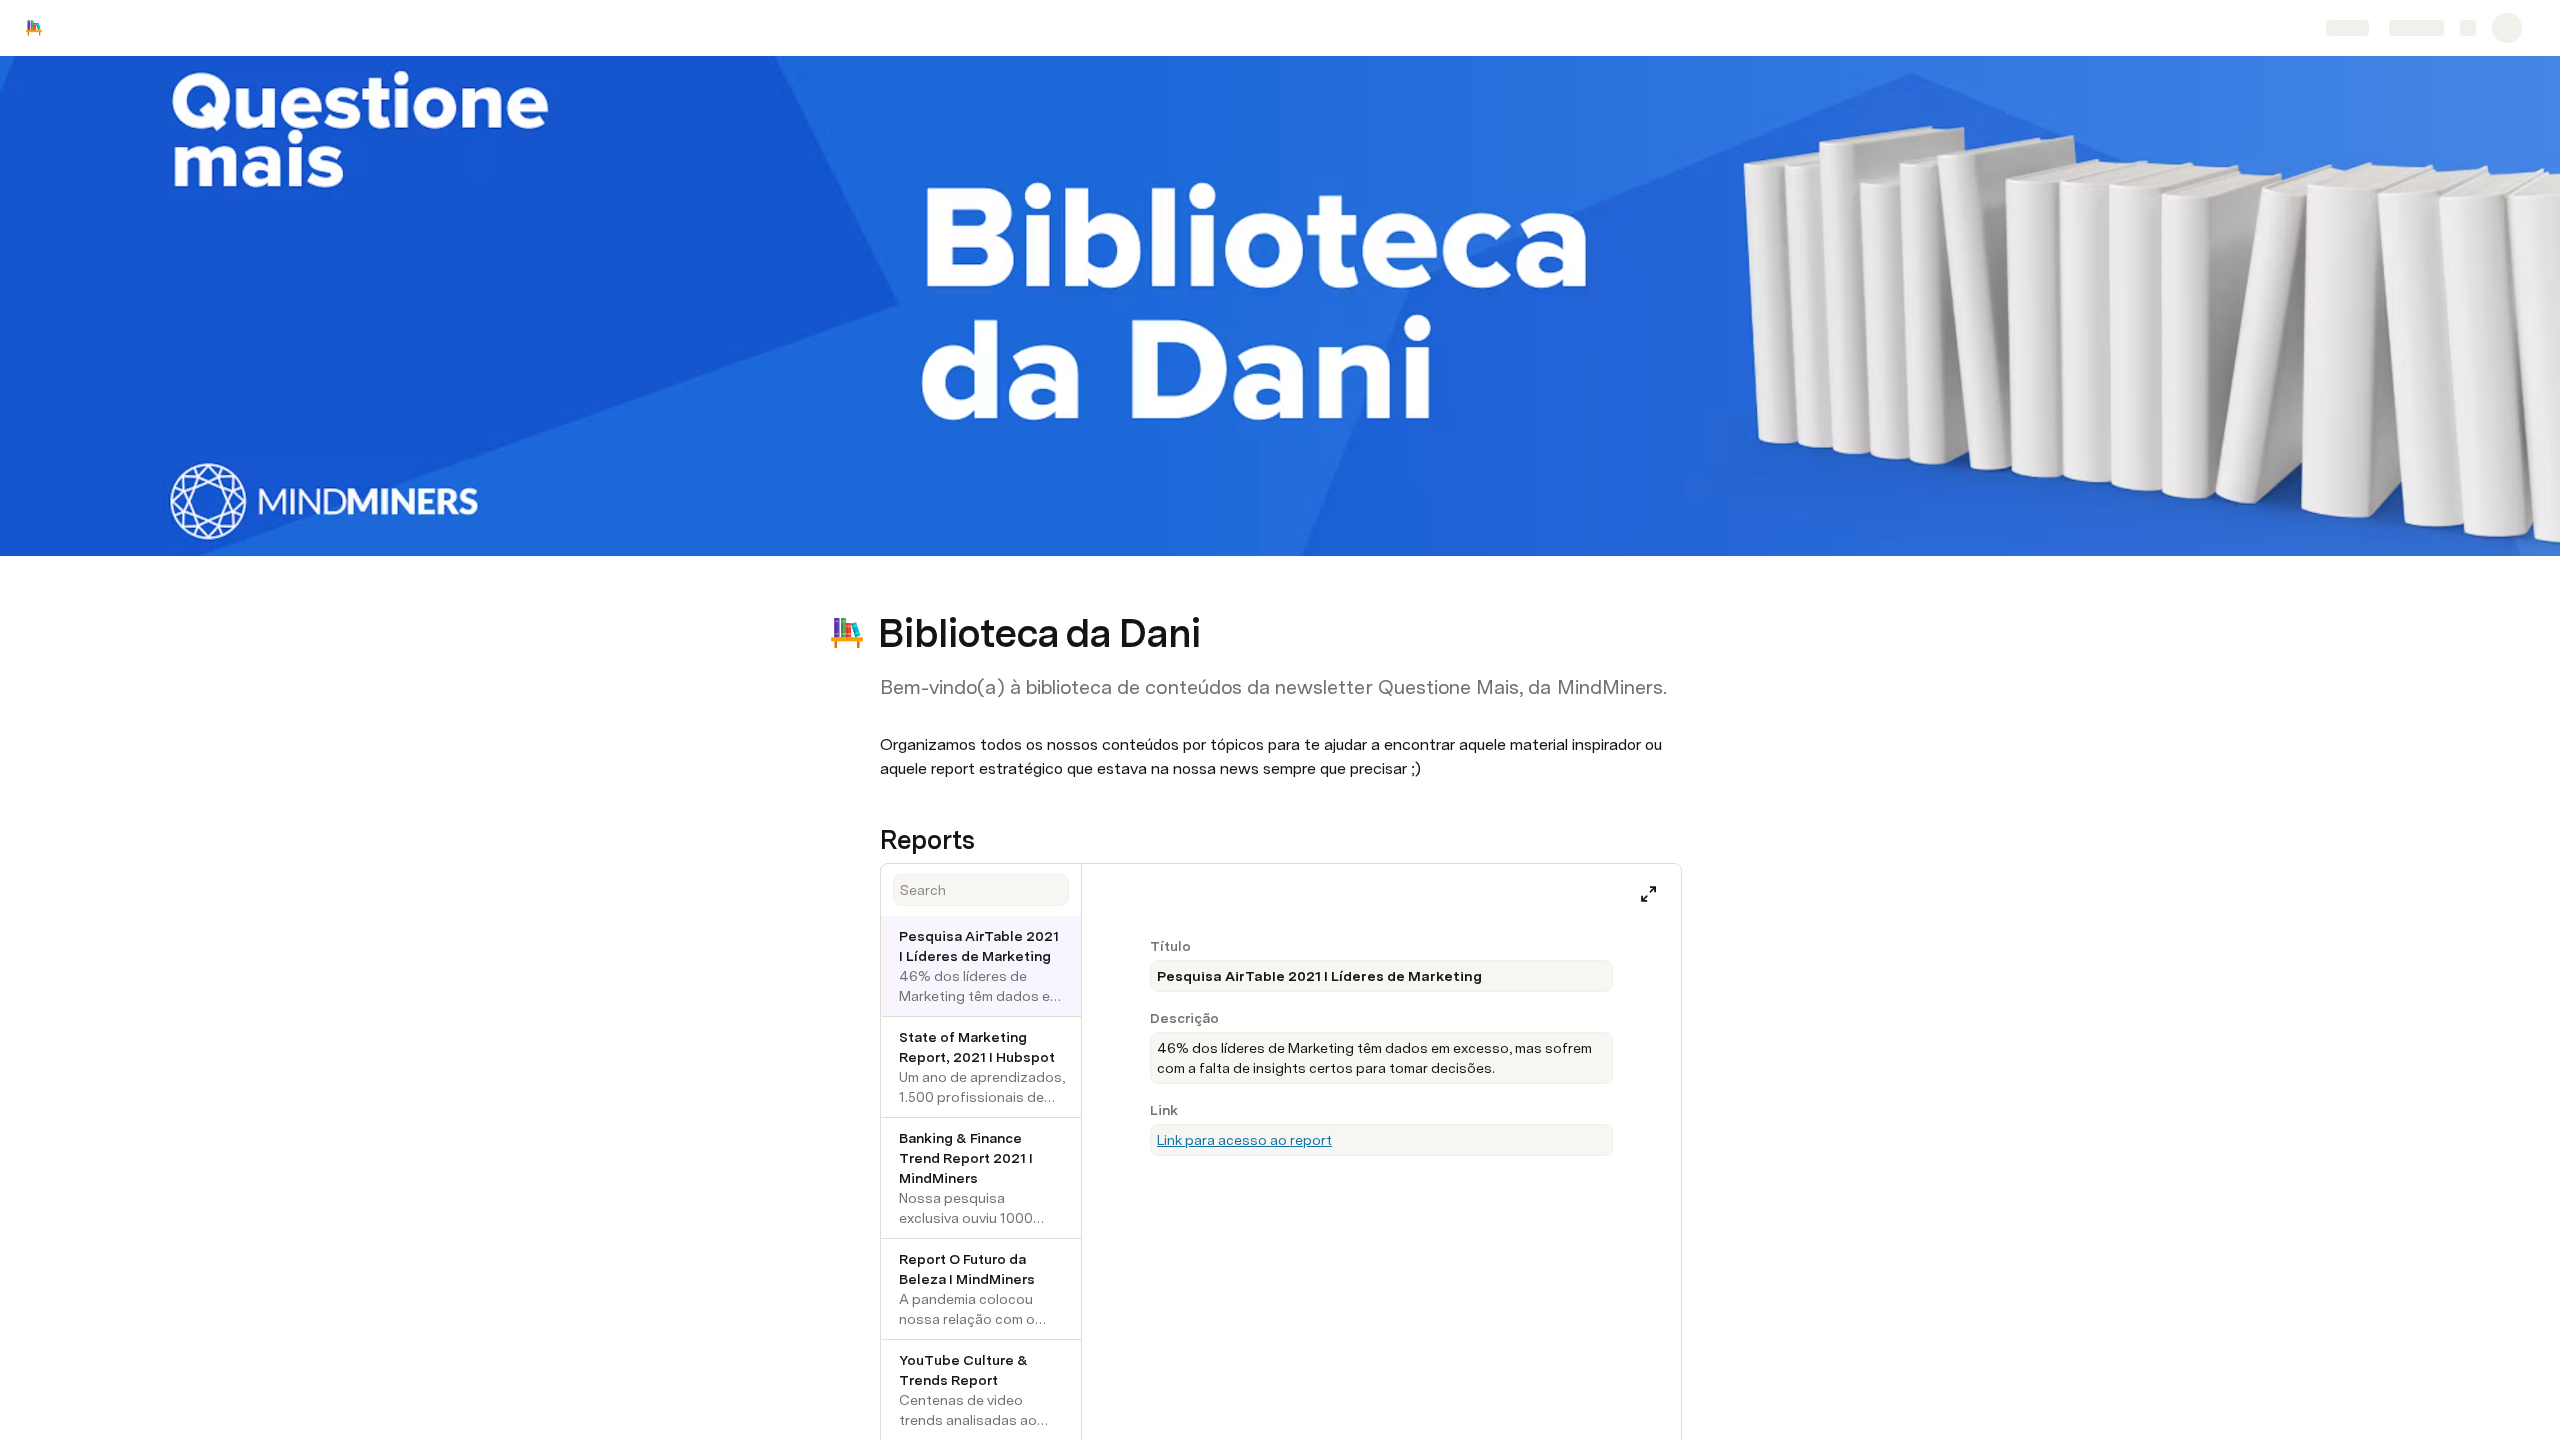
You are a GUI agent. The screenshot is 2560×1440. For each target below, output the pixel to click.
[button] (891, 588)
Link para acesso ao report (1244, 1140)
